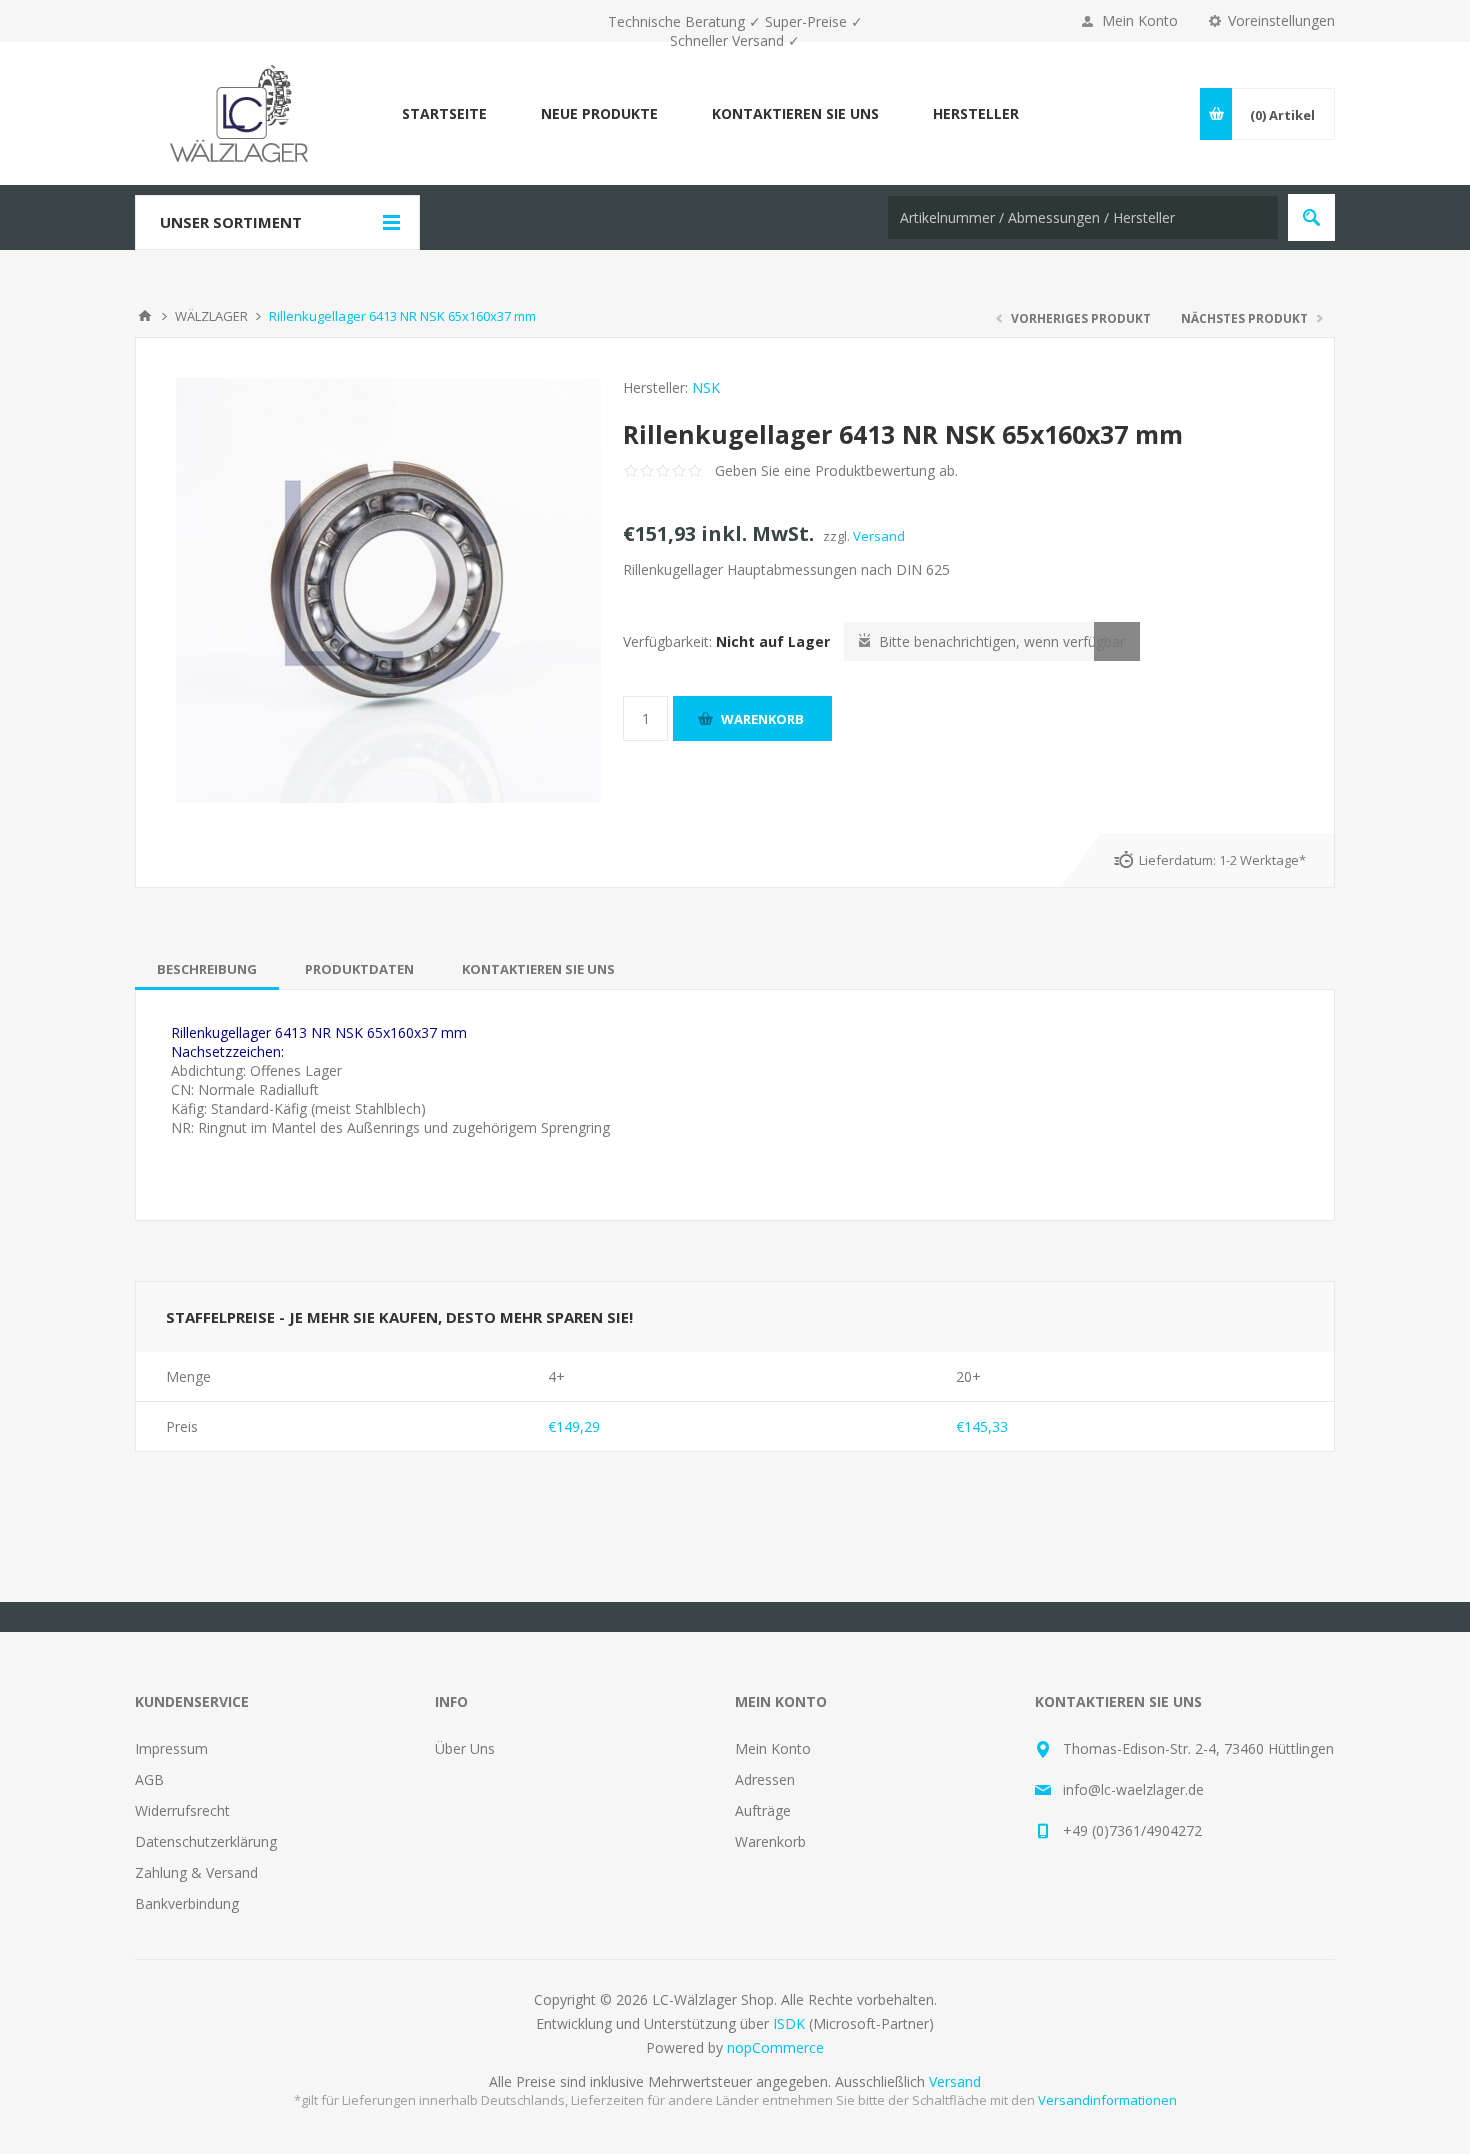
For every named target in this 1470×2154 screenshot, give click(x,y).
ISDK (789, 2023)
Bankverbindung (187, 1903)
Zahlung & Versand (196, 1872)
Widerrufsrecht (182, 1810)
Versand (879, 536)
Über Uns (465, 1748)
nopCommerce (775, 2047)
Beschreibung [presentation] (207, 969)
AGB (149, 1779)
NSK (706, 387)
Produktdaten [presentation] (359, 969)
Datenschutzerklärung (206, 1841)
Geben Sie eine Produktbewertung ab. (836, 470)
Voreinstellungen (1281, 20)
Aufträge (763, 1810)
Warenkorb (770, 1841)
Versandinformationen (1107, 2100)
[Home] (145, 316)
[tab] (207, 969)
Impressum (171, 1748)
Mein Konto (1140, 20)
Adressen (765, 1779)
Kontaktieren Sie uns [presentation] (538, 969)
